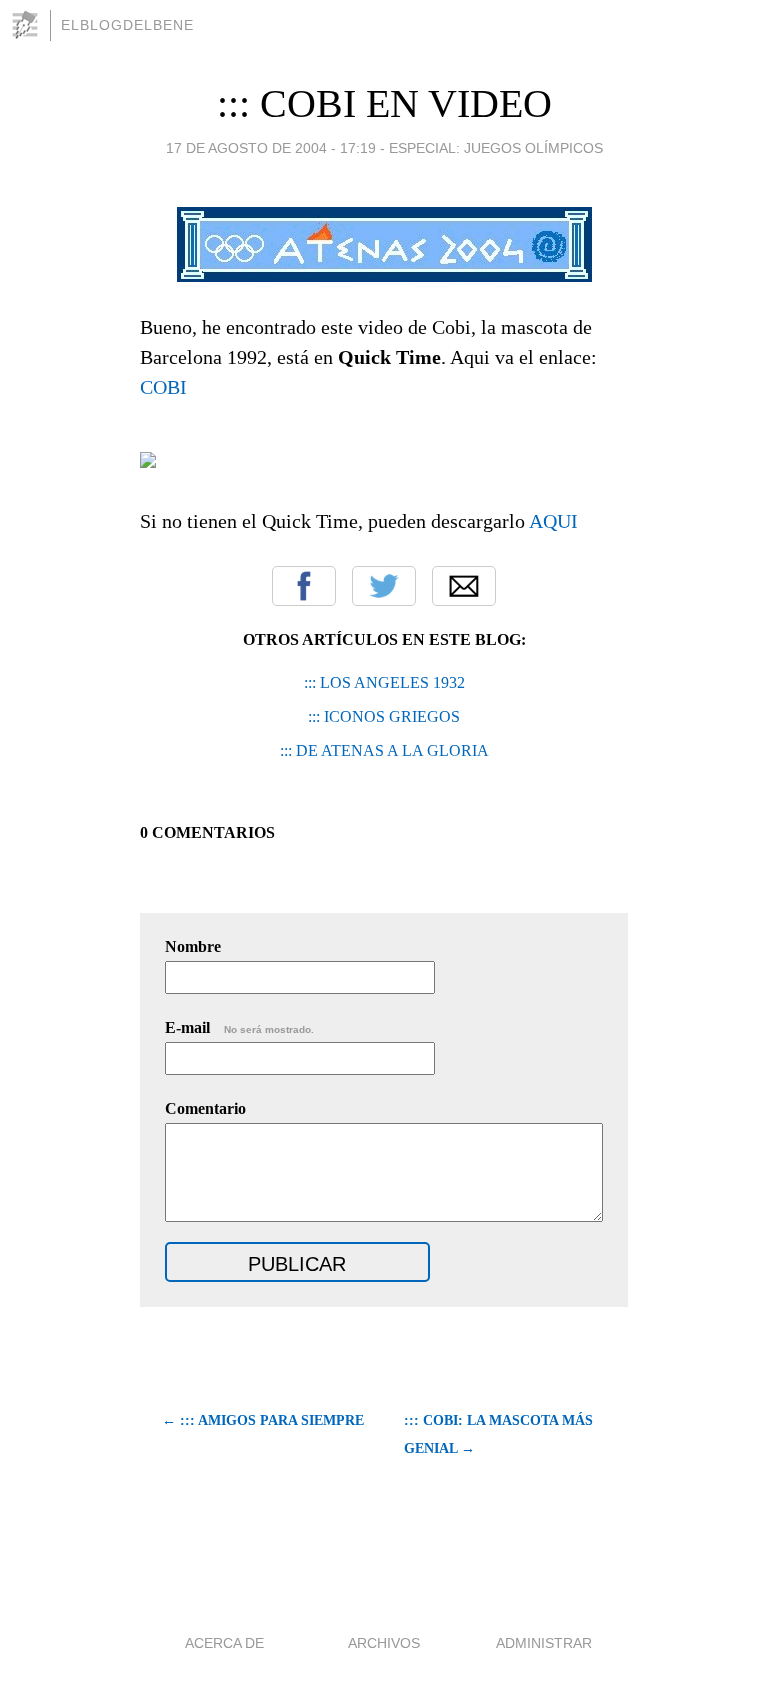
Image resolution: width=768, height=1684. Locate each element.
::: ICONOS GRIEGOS (384, 716)
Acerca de (224, 1643)
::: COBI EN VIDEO (384, 103)
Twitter (384, 586)
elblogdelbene (127, 25)
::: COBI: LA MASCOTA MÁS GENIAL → (498, 1434)
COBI (163, 387)
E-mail (239, 1027)
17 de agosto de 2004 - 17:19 (271, 148)
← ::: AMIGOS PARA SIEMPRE (263, 1420)
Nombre (193, 946)
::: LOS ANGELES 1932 (384, 682)
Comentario (205, 1108)
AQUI (553, 521)
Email (464, 586)
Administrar (544, 1643)
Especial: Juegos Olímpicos (496, 148)
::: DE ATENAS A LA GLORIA (384, 750)
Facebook (304, 586)
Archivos (384, 1643)
